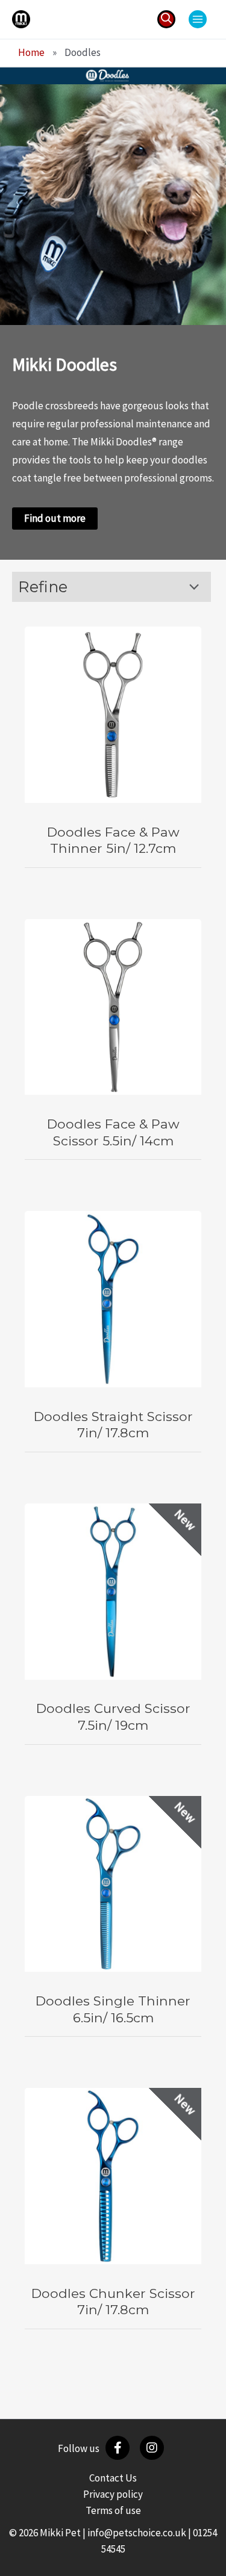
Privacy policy (113, 2494)
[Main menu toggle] (198, 19)
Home (31, 52)
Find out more (55, 518)
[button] (166, 19)
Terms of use (113, 2510)
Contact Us (113, 2478)
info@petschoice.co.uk (137, 2533)
